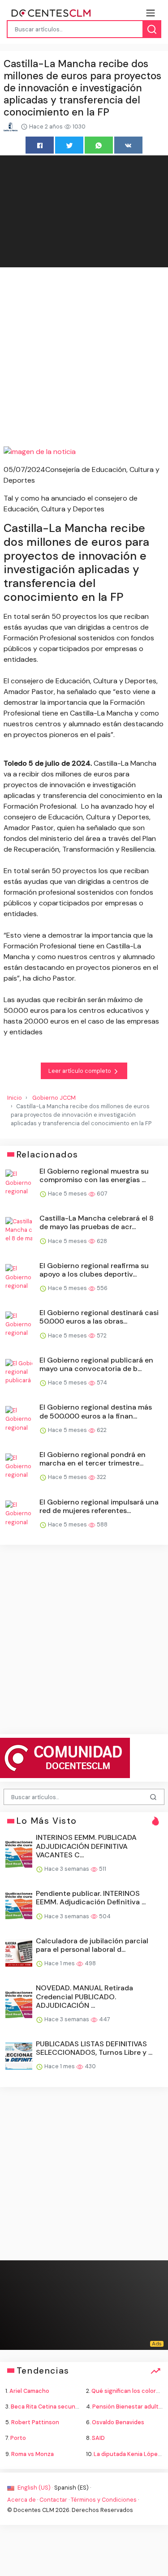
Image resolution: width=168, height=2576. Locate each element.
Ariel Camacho (29, 2391)
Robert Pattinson (35, 2422)
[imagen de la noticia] (84, 452)
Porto (18, 2438)
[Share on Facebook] (40, 145)
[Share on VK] (128, 145)
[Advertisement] (84, 358)
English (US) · (35, 2488)
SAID (98, 2438)
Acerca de (22, 2500)
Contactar (53, 2500)
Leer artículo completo (80, 1071)
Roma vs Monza (32, 2454)
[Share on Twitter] (69, 145)
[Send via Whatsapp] (99, 145)
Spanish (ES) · (73, 2488)
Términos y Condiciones (104, 2500)
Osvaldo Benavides (118, 2422)
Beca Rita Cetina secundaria (50, 2407)
